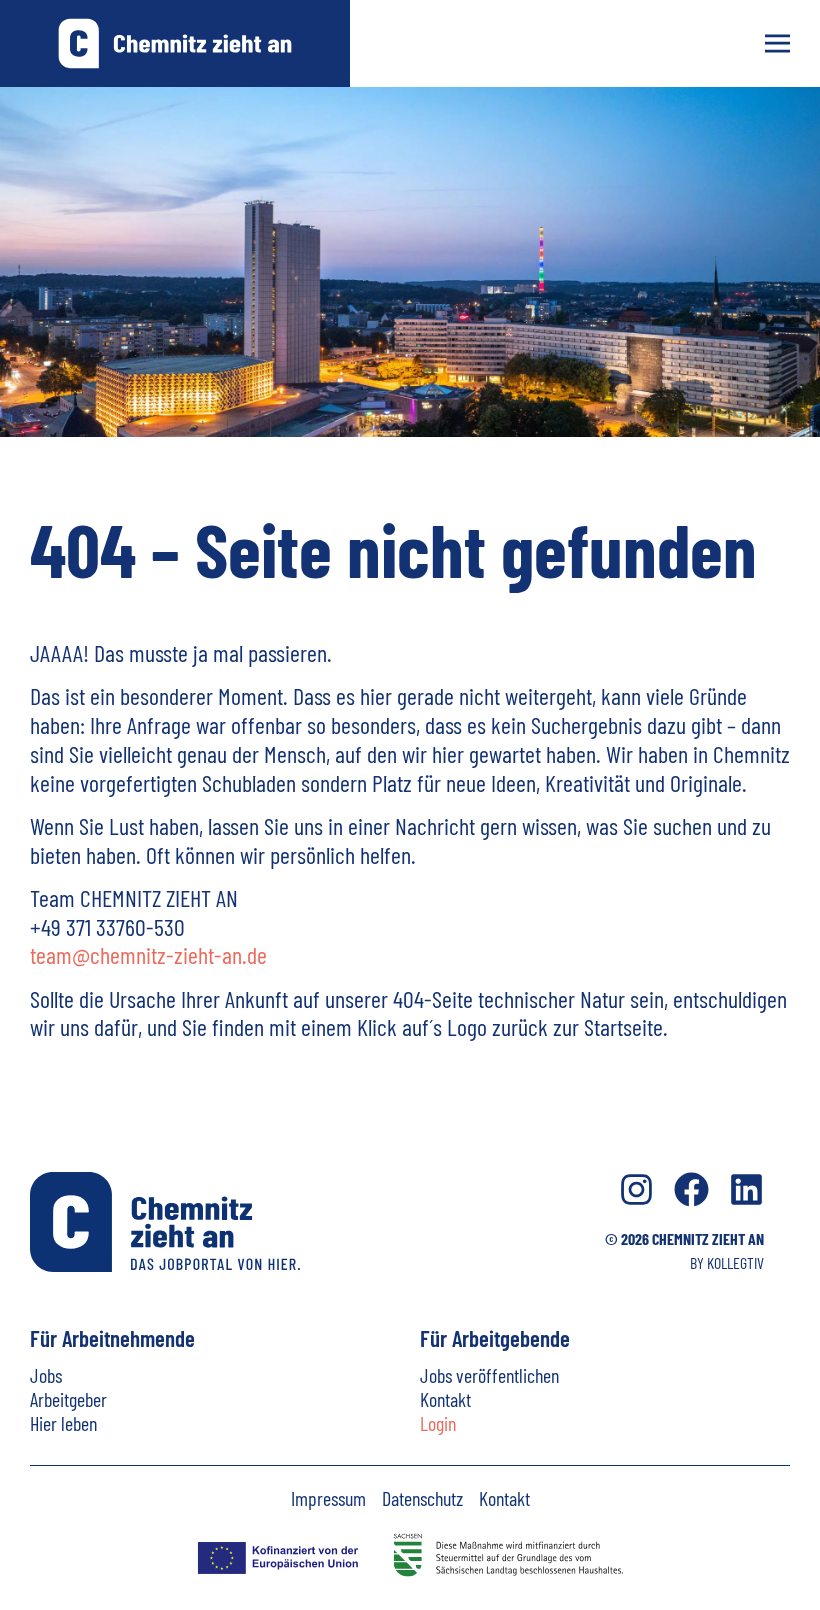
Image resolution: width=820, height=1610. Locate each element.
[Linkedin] (746, 1189)
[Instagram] (636, 1189)
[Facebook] (691, 1189)
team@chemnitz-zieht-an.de (148, 954)
